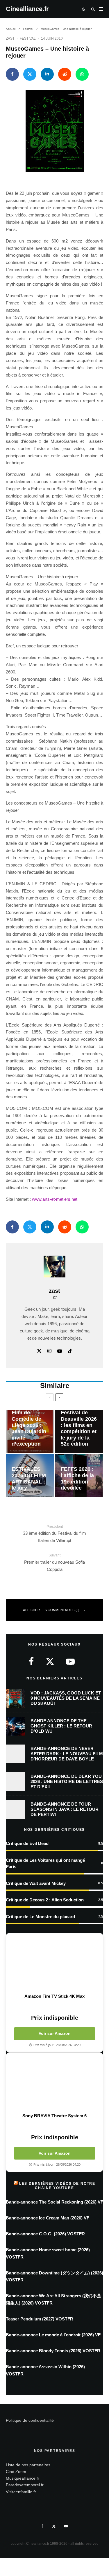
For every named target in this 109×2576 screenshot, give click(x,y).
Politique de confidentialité (30, 2420)
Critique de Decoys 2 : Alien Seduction (45, 1900)
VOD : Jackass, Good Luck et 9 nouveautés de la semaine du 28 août (66, 1698)
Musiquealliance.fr (23, 2478)
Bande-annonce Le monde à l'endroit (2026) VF (53, 2335)
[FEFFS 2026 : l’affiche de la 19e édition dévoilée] (79, 1475)
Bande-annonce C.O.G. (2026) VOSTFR (45, 2234)
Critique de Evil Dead (27, 1843)
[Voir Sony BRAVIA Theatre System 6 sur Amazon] (54, 2083)
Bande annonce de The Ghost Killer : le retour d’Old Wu (61, 1726)
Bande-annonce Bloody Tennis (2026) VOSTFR (53, 2351)
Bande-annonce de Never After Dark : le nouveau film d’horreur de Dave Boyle (67, 1754)
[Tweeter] (30, 74)
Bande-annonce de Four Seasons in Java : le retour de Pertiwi (65, 1809)
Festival (28, 38)
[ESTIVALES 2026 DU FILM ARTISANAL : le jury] (30, 1475)
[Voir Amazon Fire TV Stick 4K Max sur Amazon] (54, 1963)
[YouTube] (66, 2526)
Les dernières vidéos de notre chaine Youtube (57, 2186)
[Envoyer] (65, 74)
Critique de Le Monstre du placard (40, 1917)
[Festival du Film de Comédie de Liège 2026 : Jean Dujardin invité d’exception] (30, 1431)
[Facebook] (42, 2526)
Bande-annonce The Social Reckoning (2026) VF (54, 2202)
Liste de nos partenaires (28, 2465)
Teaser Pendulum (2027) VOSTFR (40, 2319)
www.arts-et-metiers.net (55, 1199)
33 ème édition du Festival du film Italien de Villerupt (54, 1534)
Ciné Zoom (16, 2471)
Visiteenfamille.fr (21, 2491)
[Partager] (12, 74)
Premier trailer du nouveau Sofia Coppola (54, 1562)
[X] (54, 2526)
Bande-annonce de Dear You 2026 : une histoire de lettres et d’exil (67, 1781)
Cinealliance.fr (27, 9)
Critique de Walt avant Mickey (36, 1883)
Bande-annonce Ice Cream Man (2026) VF (48, 2218)
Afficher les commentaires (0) (51, 1610)
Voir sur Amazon (55, 2033)
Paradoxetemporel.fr (25, 2485)
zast (10, 38)
